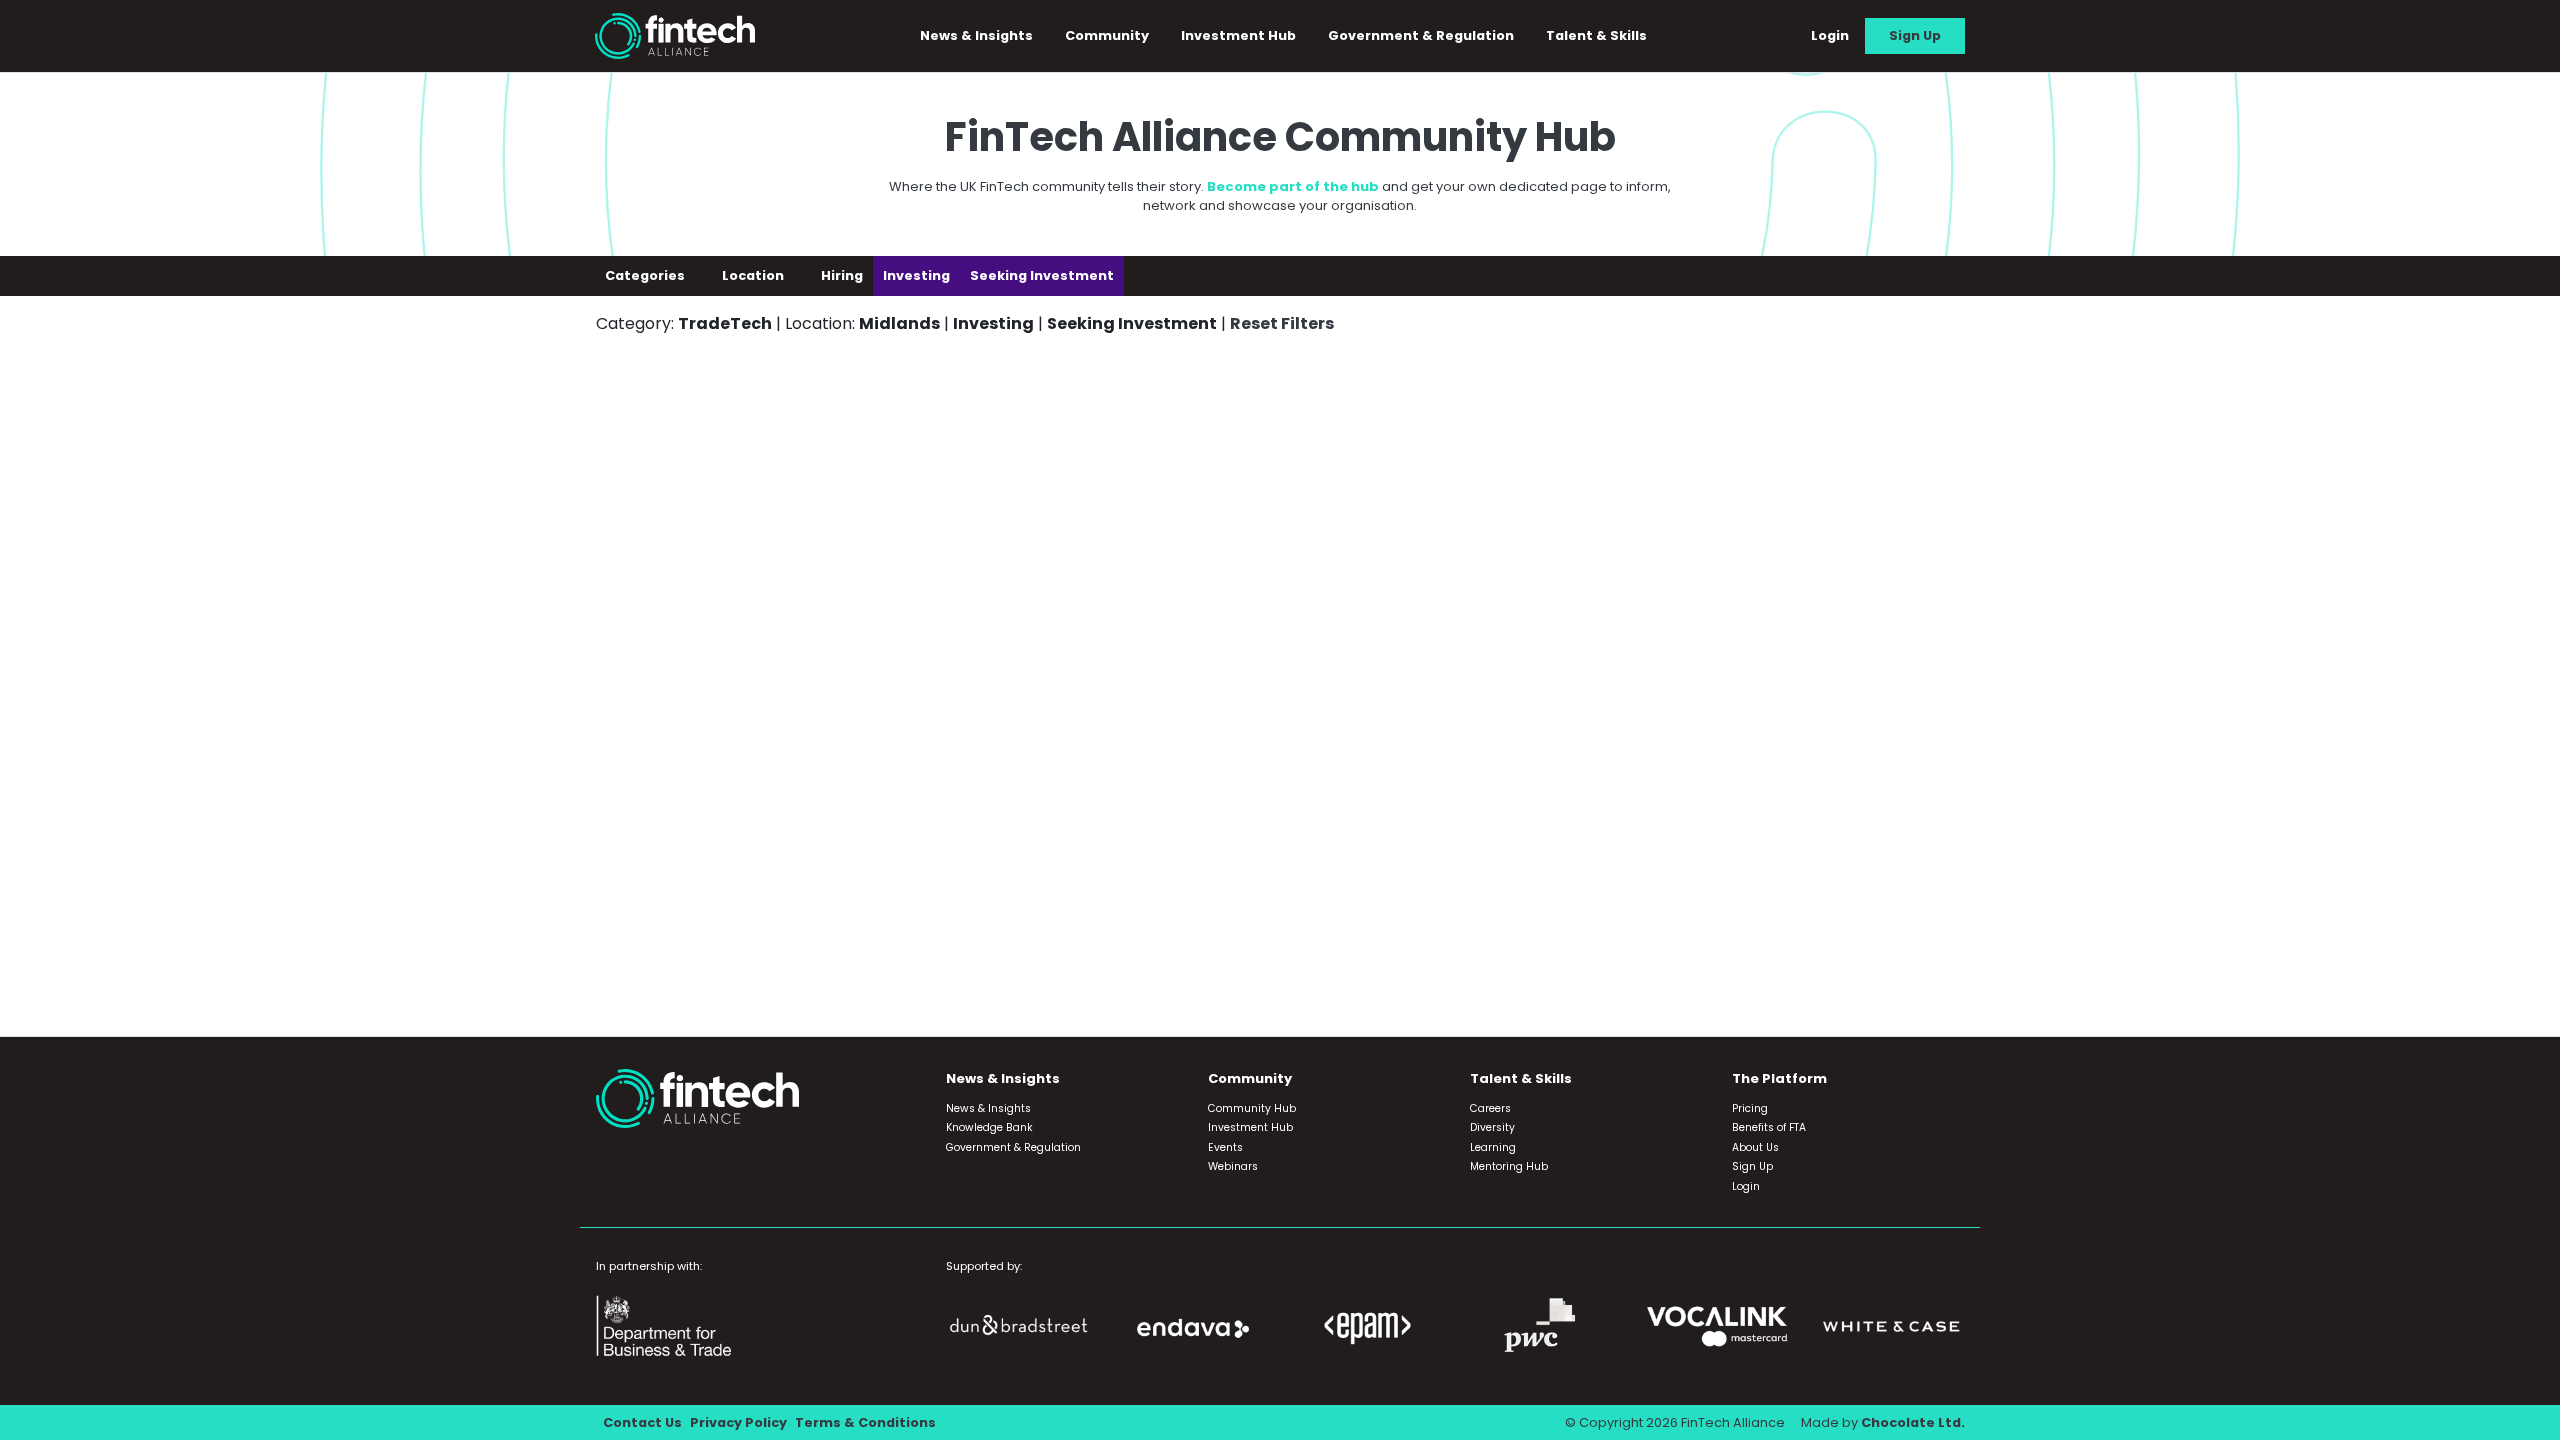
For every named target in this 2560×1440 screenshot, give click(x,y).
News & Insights (988, 1108)
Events (1225, 1147)
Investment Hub (1238, 35)
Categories (646, 275)
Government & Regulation (1421, 35)
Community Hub (1252, 1108)
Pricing (1750, 1108)
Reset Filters (1282, 323)
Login (1830, 35)
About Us (1755, 1147)
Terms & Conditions (865, 1422)
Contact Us (642, 1422)
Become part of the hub (1293, 186)
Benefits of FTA (1769, 1127)
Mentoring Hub (1509, 1166)
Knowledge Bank (989, 1127)
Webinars (1233, 1166)
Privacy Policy (738, 1422)
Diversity (1492, 1127)
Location (754, 275)
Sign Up (1915, 35)
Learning (1493, 1147)
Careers (1490, 1108)
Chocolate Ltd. (1913, 1422)
